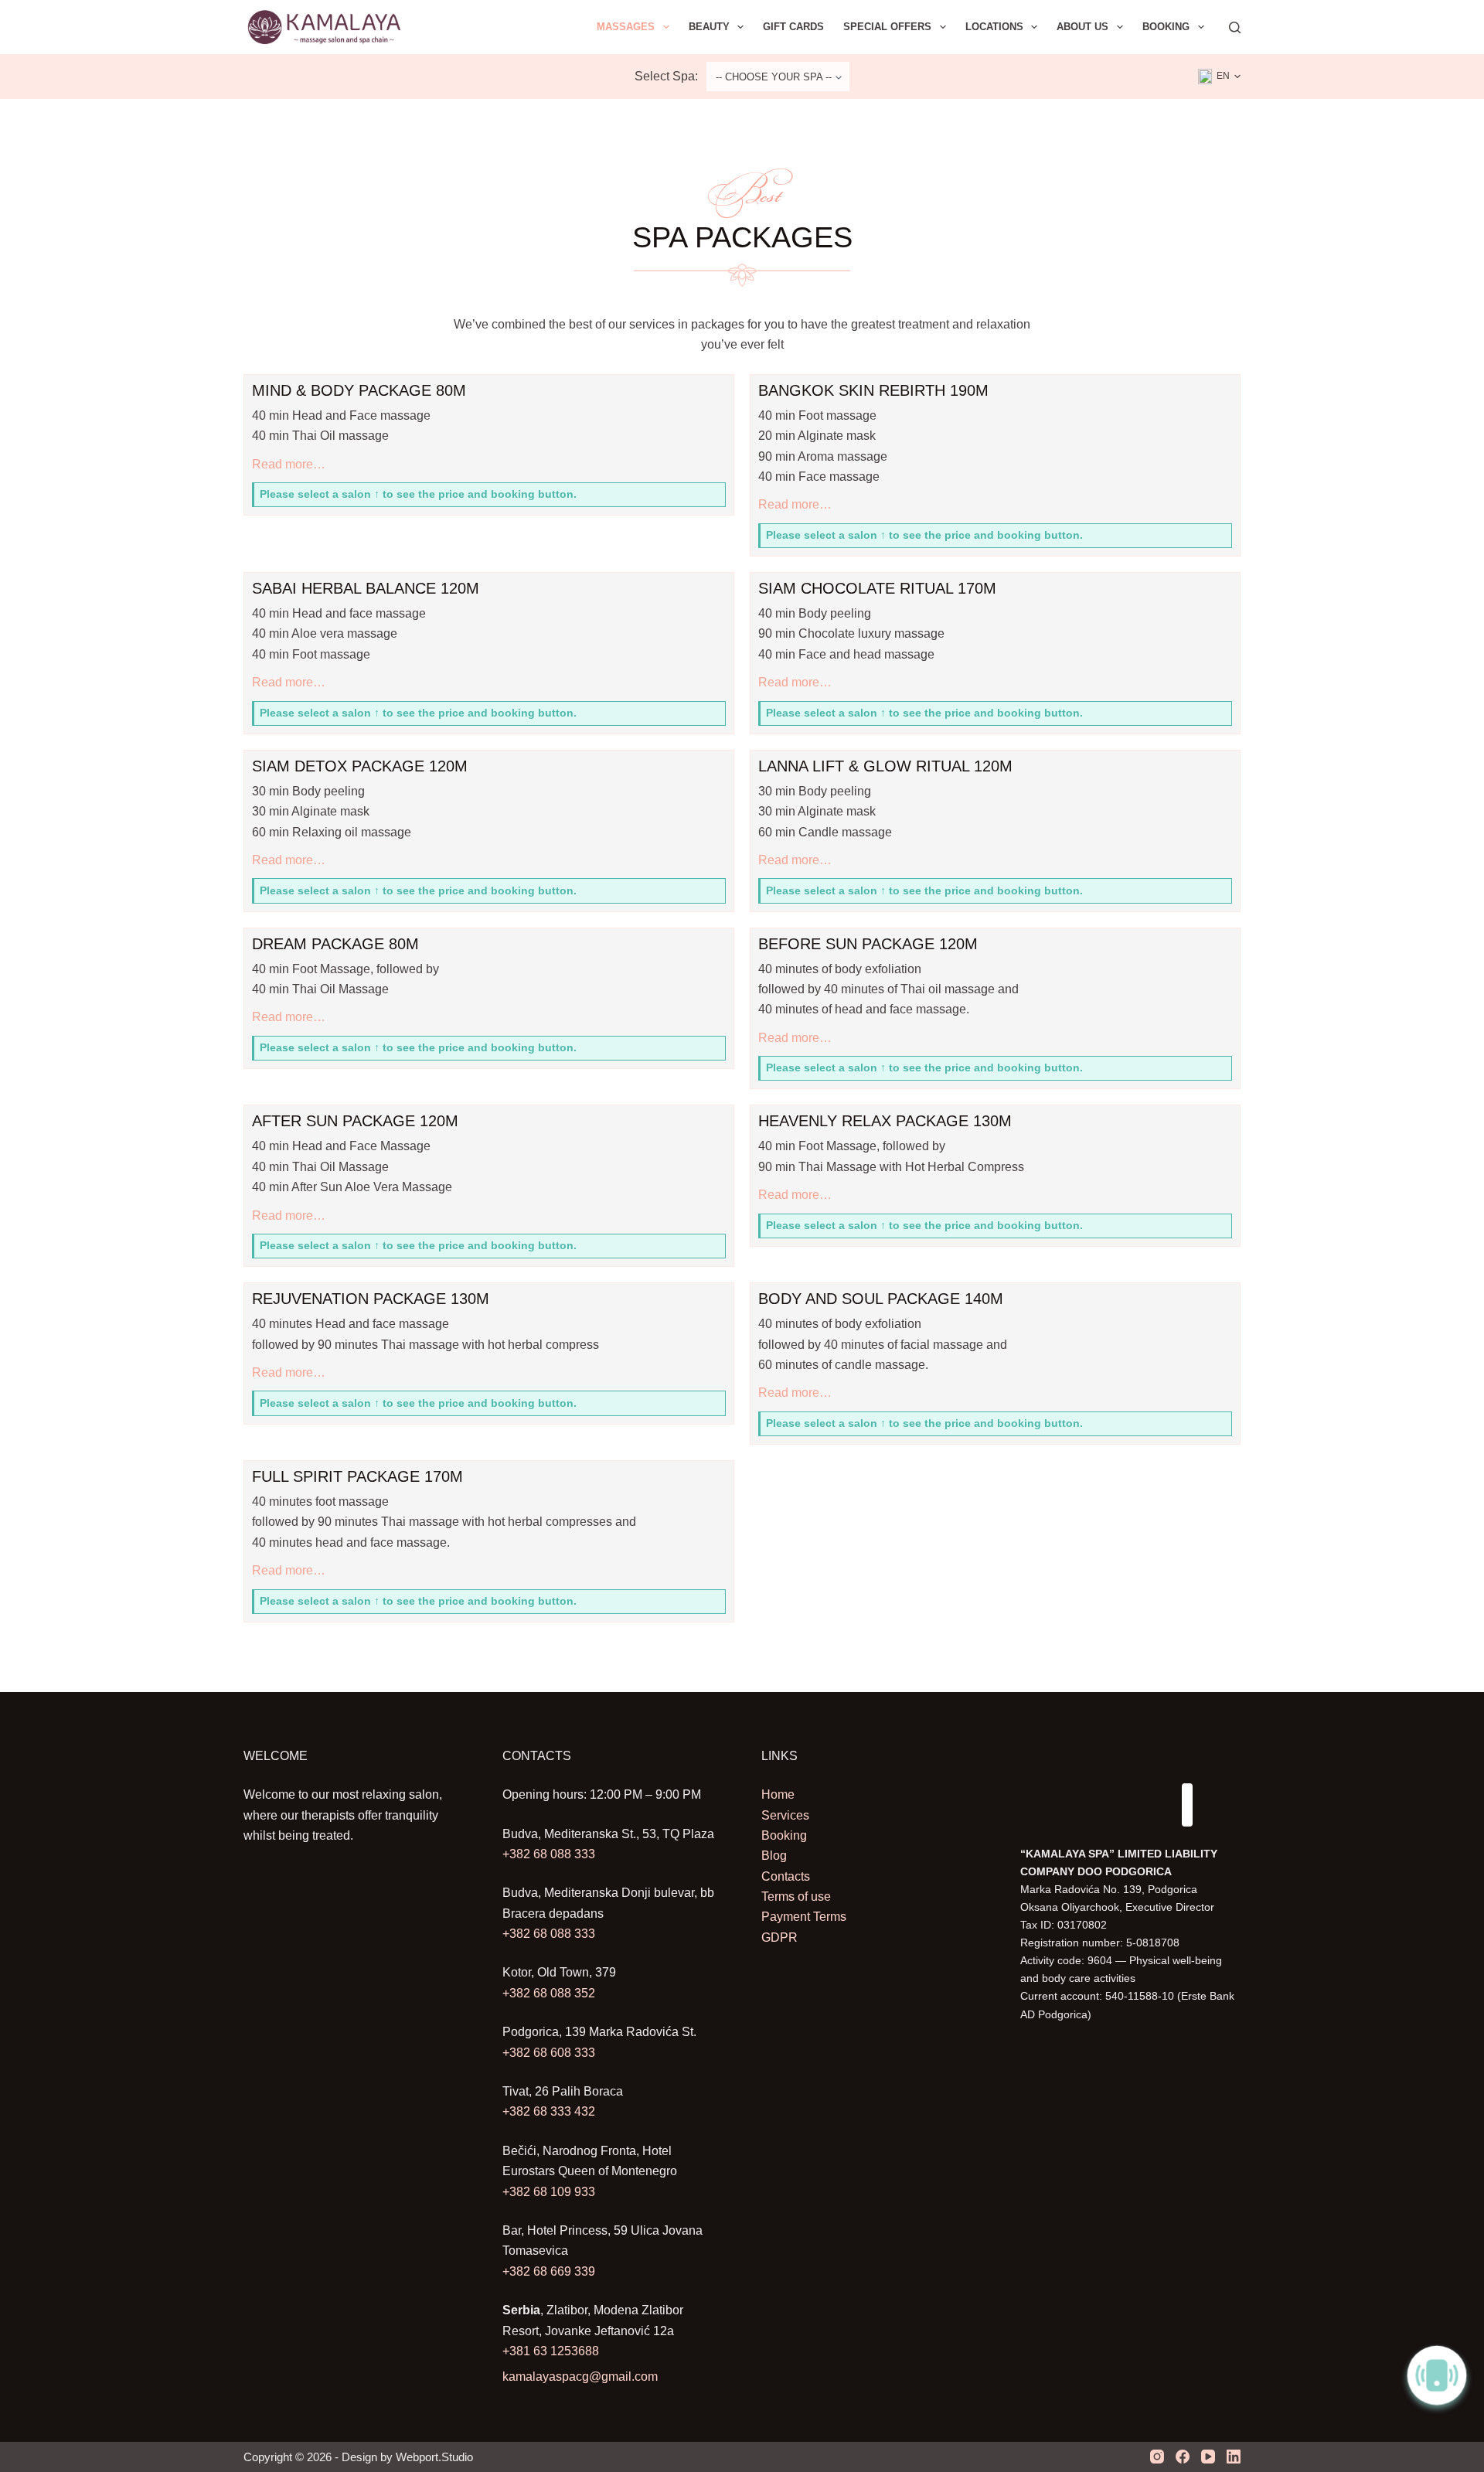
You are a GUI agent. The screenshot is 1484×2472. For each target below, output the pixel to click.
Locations (994, 27)
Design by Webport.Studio (407, 2457)
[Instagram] (1157, 2457)
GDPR (779, 1937)
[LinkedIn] (1234, 2457)
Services (785, 1815)
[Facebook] (1183, 2457)
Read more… (289, 466)
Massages (626, 27)
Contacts (786, 1876)
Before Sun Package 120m (868, 944)
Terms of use (796, 1897)
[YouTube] (1208, 2457)
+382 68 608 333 (549, 2053)
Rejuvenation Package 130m (371, 1299)
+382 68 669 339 (549, 2271)
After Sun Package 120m (355, 1121)
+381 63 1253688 (551, 2351)
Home (778, 1794)
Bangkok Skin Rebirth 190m (873, 390)
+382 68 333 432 (549, 2111)
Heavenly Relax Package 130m (885, 1121)
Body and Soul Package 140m (881, 1299)
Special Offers (887, 27)
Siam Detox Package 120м (360, 766)
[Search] (1235, 27)
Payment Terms (804, 1917)
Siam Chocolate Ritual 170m (877, 588)
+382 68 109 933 (549, 2192)
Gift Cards (793, 27)
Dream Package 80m (335, 944)
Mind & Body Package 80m (359, 390)
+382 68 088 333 (549, 1854)
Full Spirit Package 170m (357, 1476)
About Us (1082, 27)
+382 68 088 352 (549, 1993)
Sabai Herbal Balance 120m (366, 588)
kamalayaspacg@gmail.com (580, 2377)
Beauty (709, 27)
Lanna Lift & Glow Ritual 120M (885, 766)
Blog (774, 1856)
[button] (1219, 77)
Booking (1166, 27)
